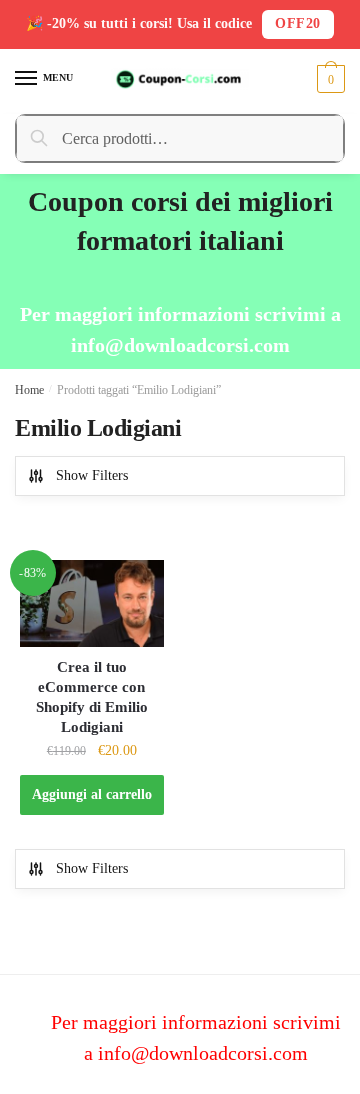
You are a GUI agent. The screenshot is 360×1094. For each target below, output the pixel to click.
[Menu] (27, 79)
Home (29, 390)
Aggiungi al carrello (92, 794)
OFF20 (298, 23)
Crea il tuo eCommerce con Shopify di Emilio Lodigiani (92, 697)
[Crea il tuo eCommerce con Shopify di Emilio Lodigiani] (92, 603)
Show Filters (92, 475)
